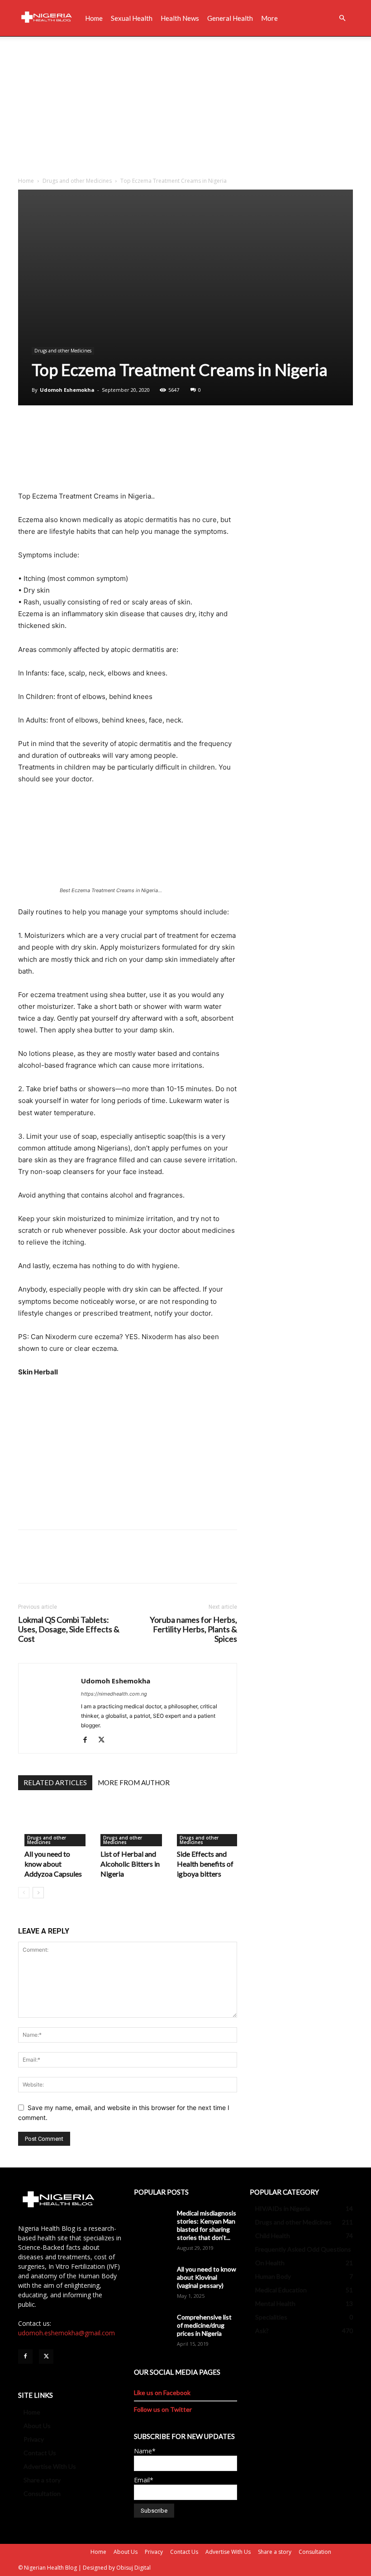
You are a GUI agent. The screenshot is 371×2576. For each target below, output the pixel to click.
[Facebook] (27, 428)
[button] (342, 18)
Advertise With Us (50, 2466)
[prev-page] (24, 1893)
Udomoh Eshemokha (67, 390)
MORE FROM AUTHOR (134, 1782)
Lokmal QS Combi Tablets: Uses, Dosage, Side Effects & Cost (69, 1629)
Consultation (42, 2493)
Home (94, 18)
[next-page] (38, 1893)
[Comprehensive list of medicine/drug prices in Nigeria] (152, 2326)
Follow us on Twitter (163, 2409)
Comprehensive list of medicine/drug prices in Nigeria (204, 2325)
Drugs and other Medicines (77, 181)
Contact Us (40, 2453)
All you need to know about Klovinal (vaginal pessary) (207, 2277)
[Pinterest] (69, 428)
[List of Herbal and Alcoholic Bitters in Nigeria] (132, 1824)
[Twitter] (48, 428)
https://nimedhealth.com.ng (114, 1694)
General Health (230, 18)
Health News (180, 18)
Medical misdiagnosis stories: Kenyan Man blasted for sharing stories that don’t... (207, 2225)
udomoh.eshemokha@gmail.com (67, 2333)
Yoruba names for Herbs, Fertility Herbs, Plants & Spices (193, 1629)
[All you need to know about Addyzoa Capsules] (56, 1824)
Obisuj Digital (133, 2568)
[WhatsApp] (90, 428)
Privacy (34, 2439)
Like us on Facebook (162, 2393)
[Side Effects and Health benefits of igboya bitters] (209, 1824)
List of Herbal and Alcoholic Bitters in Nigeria (130, 1864)
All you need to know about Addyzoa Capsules (53, 1864)
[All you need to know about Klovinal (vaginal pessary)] (152, 2278)
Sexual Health (132, 18)
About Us (37, 2426)
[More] (111, 428)
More (269, 18)
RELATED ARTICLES (55, 1782)
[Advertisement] (185, 105)
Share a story (42, 2480)
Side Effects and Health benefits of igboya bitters (205, 1864)
